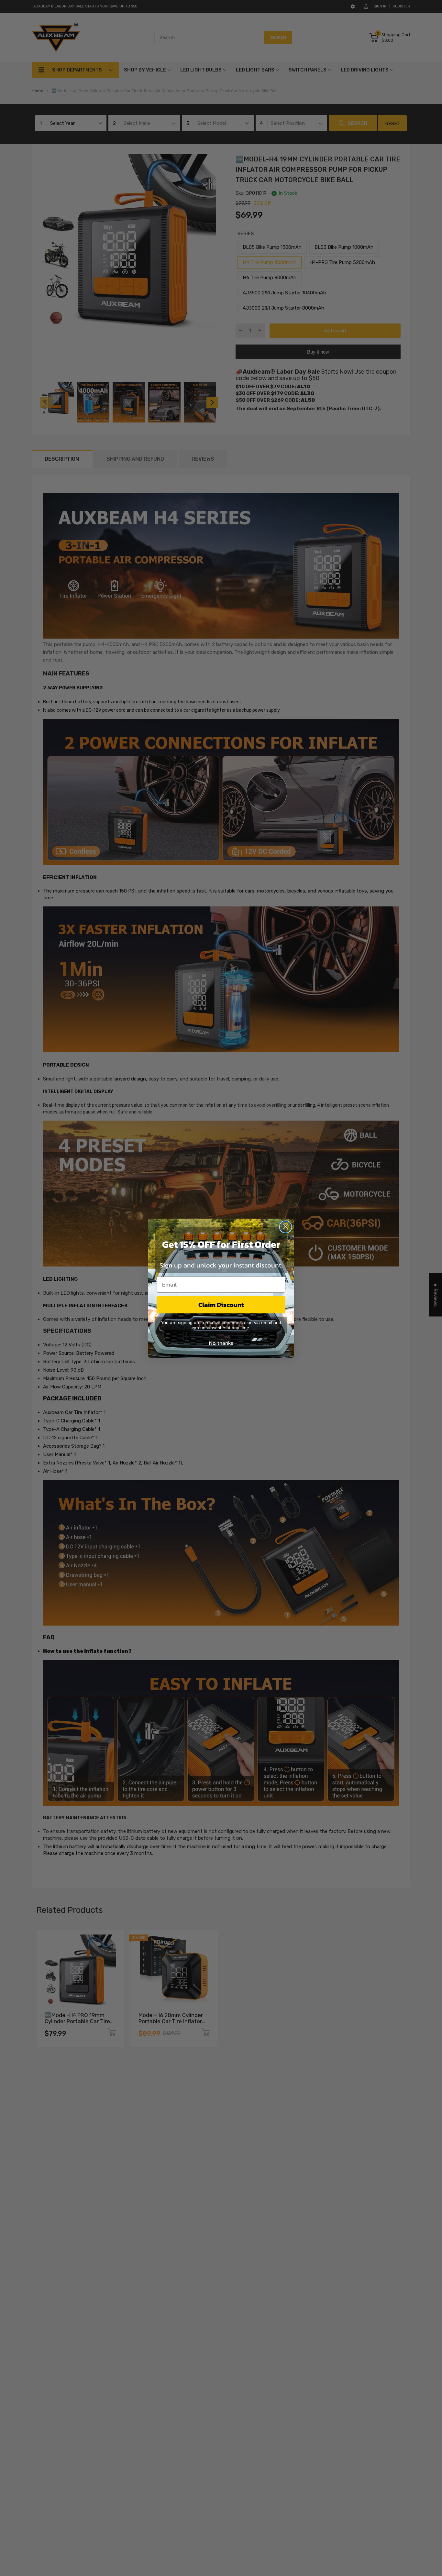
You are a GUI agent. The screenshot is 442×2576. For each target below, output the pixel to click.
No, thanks (221, 1343)
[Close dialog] (286, 1227)
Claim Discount (221, 1305)
